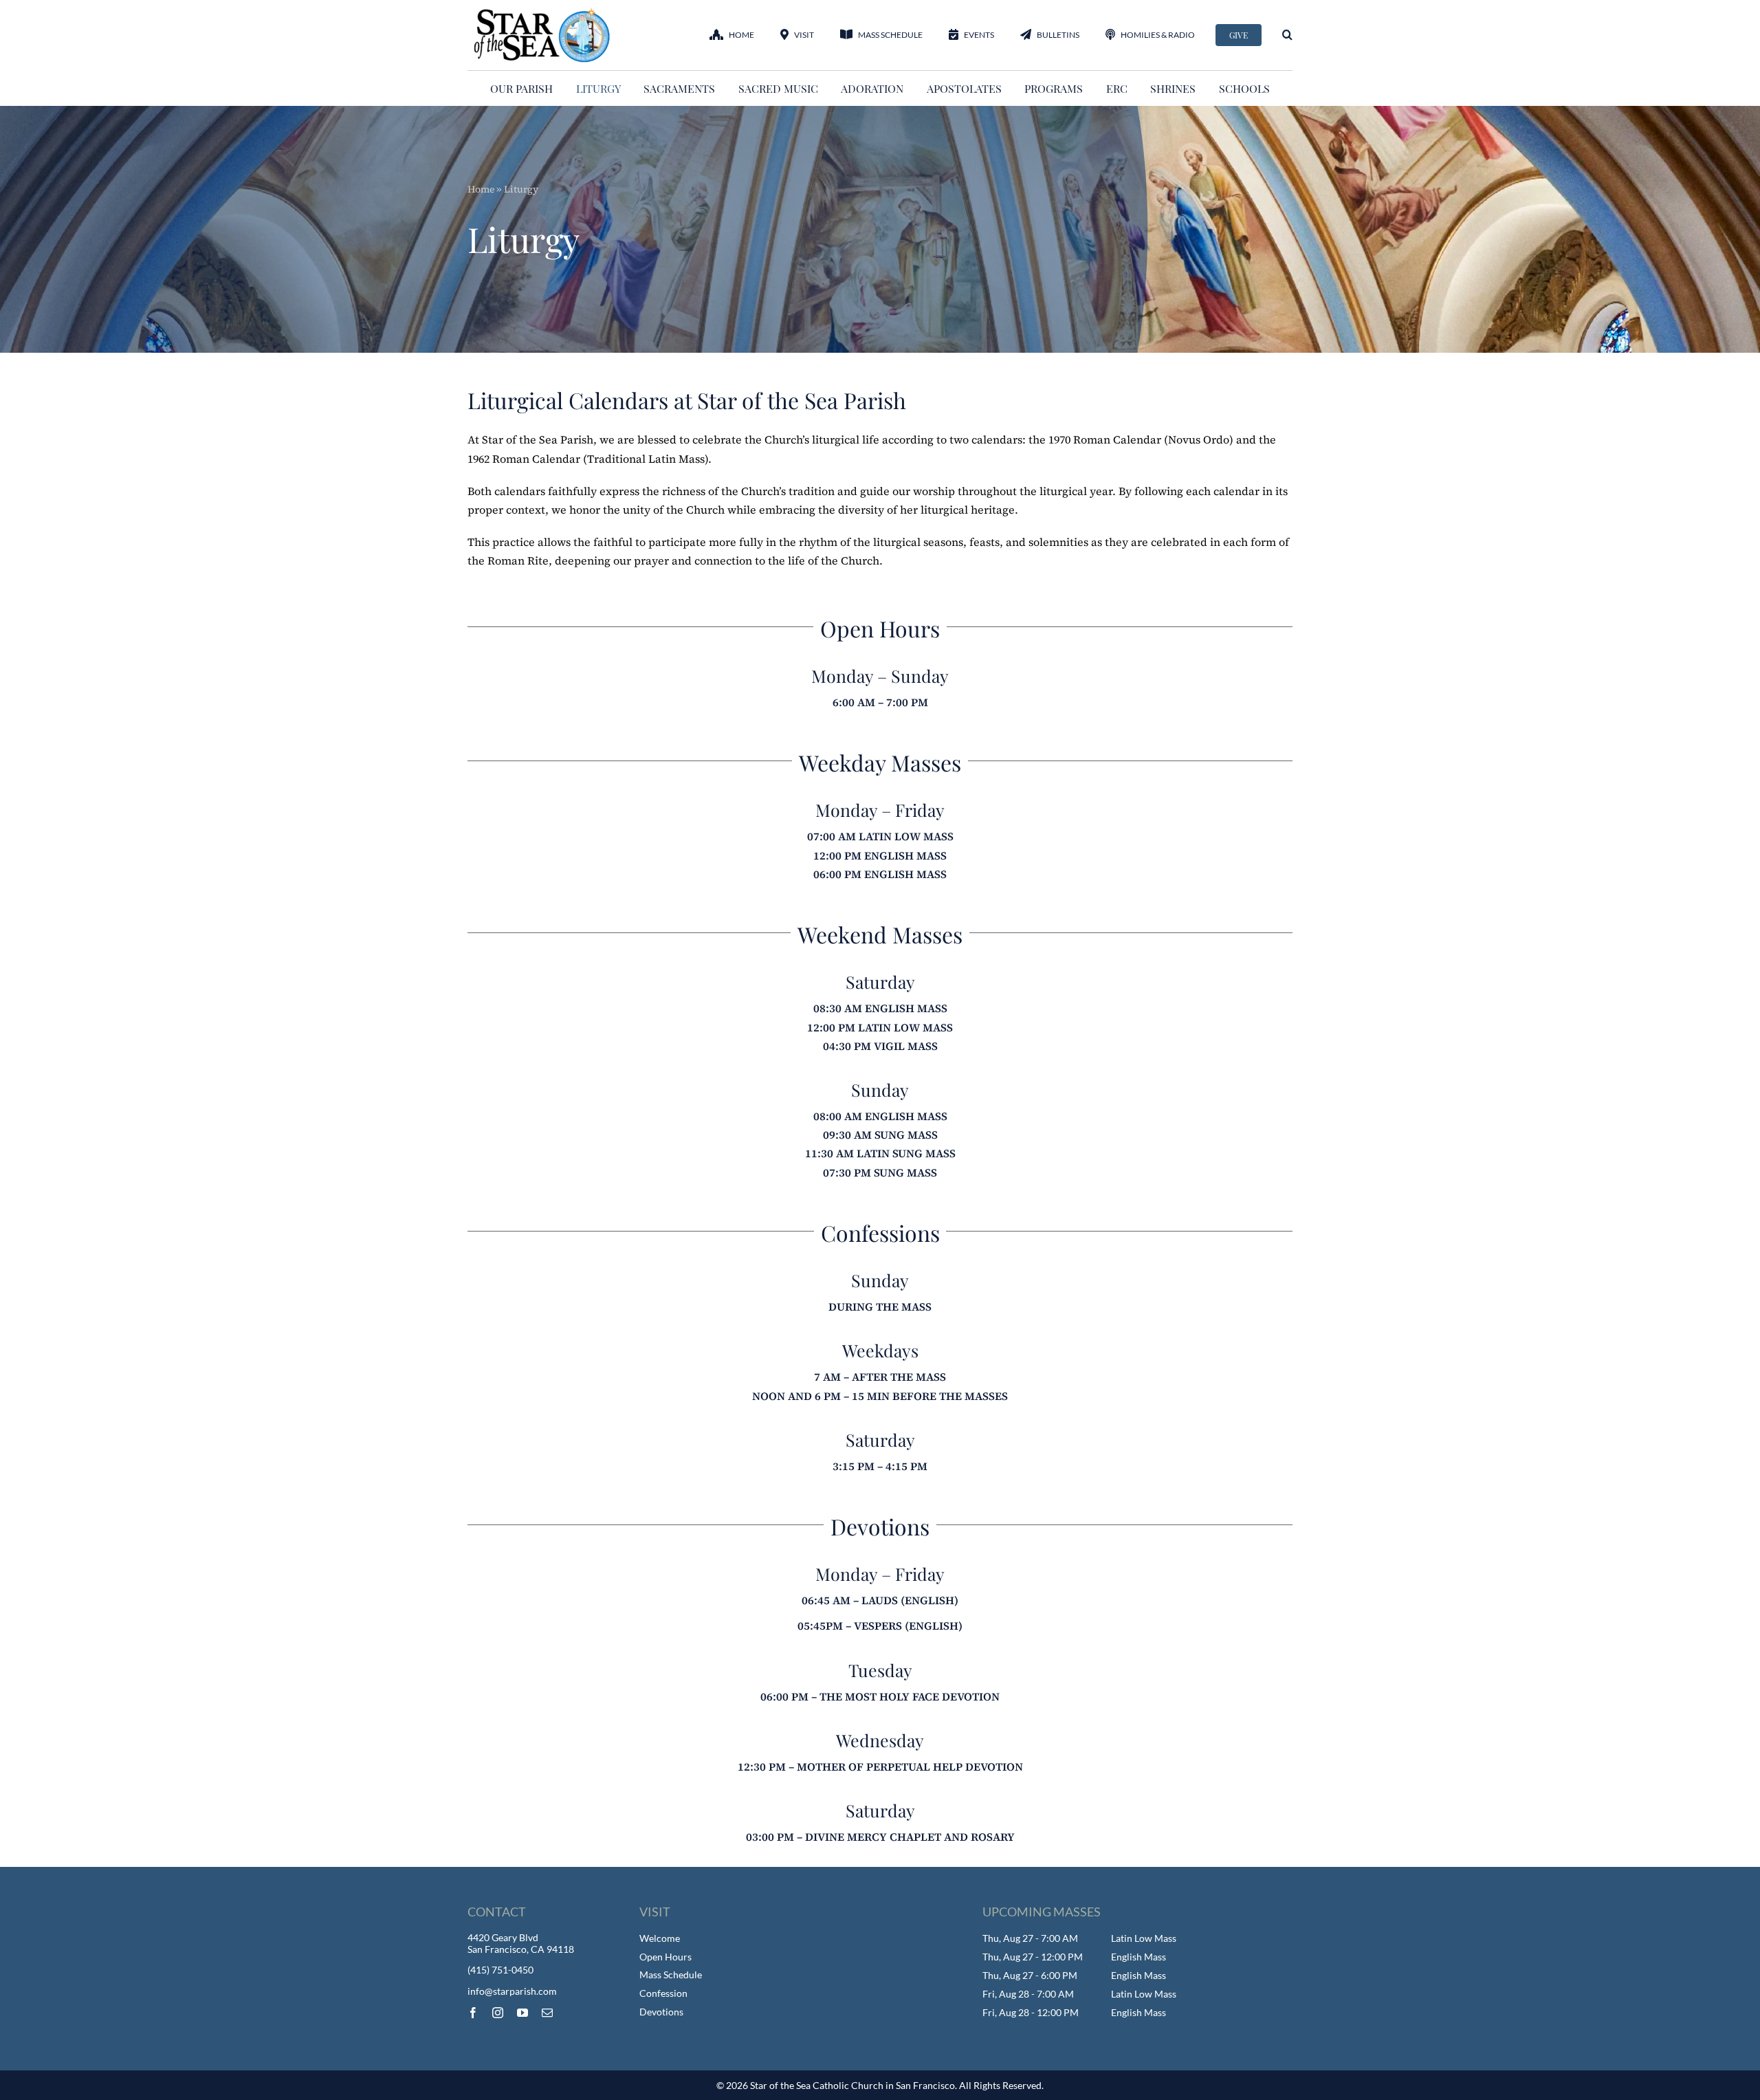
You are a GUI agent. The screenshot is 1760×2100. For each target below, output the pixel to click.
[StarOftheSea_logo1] (543, 12)
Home (481, 189)
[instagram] (498, 2013)
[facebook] (473, 2013)
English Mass (1138, 1957)
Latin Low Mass (1144, 1938)
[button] (1287, 35)
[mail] (547, 2013)
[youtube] (522, 2013)
